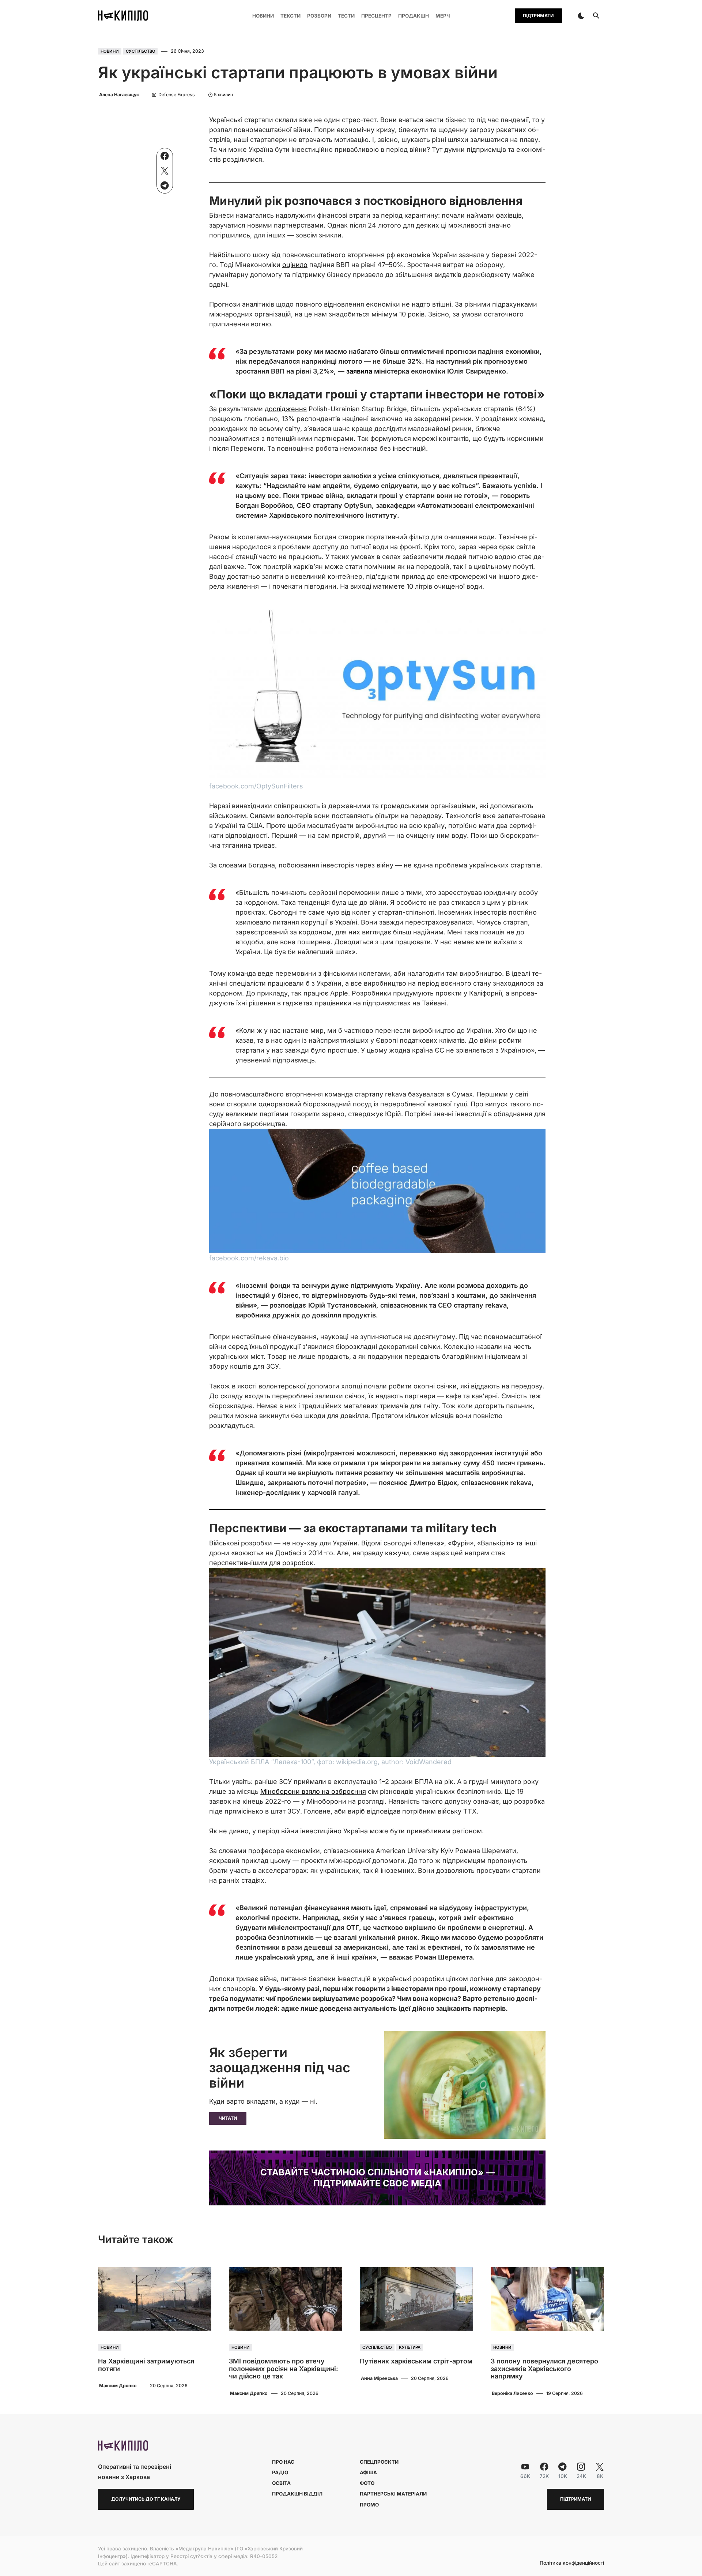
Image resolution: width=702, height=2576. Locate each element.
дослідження (286, 409)
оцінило (295, 265)
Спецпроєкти (379, 2462)
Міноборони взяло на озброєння (313, 1791)
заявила (359, 371)
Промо (369, 2505)
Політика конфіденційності (572, 2563)
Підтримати (538, 16)
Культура (410, 2347)
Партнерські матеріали (393, 2494)
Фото (367, 2483)
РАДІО (280, 2472)
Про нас (283, 2462)
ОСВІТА (281, 2483)
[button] (581, 16)
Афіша (368, 2472)
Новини (110, 51)
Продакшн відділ (297, 2494)
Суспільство (141, 51)
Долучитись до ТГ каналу (146, 2499)
